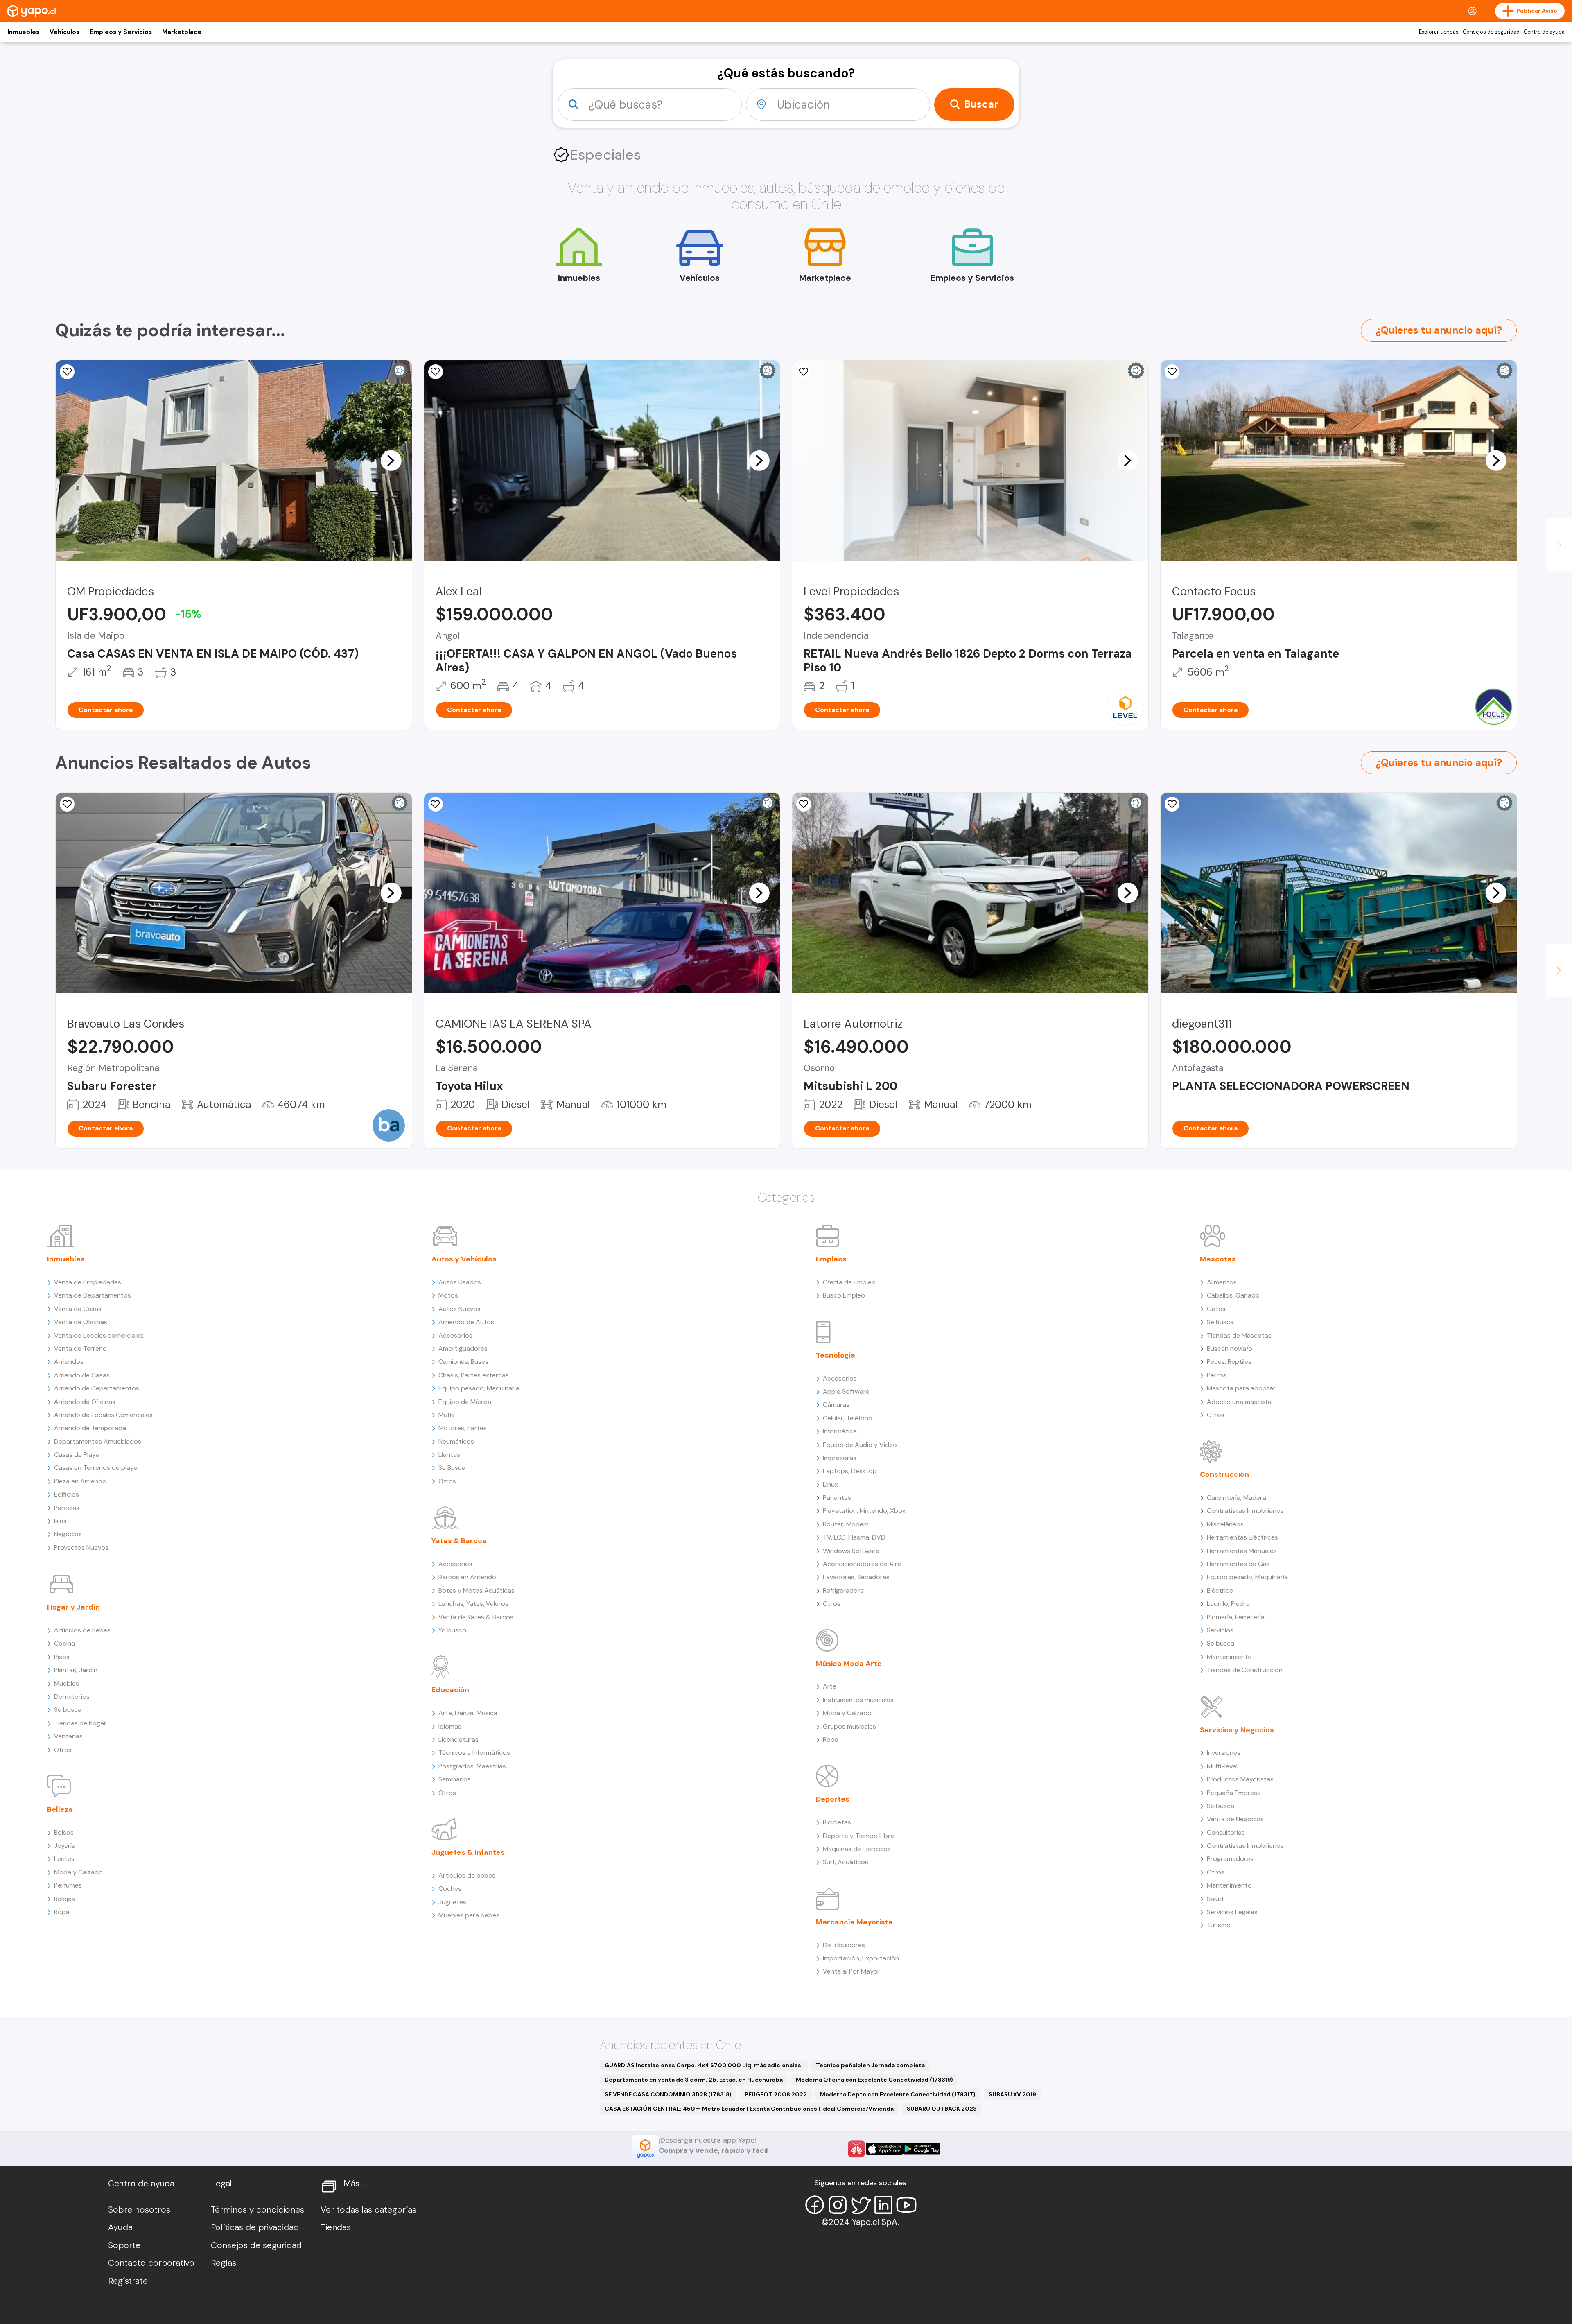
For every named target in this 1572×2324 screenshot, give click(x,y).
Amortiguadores (463, 1349)
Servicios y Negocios (1237, 1730)
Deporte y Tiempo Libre (858, 1836)
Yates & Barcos (459, 1541)
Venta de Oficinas (81, 1322)
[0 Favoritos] (436, 372)
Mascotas (1218, 1259)
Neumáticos (456, 1441)
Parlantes (837, 1498)
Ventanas (68, 1736)
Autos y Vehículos (464, 1259)
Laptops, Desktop (850, 1471)
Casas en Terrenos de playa (96, 1468)
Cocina (64, 1643)
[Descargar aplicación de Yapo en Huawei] (856, 2149)
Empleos (831, 1259)
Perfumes (68, 1885)
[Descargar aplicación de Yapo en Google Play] (922, 2149)
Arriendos (69, 1362)
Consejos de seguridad (1491, 32)
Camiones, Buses (463, 1362)
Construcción (1224, 1474)
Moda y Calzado (78, 1872)
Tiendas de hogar (80, 1723)
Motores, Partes (463, 1428)
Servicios (1220, 1630)
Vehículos (64, 32)
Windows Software (851, 1551)
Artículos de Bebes (82, 1630)
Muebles (67, 1683)
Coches (450, 1889)
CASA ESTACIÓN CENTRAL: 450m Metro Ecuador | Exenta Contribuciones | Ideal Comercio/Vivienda (749, 2109)
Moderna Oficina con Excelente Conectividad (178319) (874, 2080)
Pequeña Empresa (1234, 1793)
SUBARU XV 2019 (1012, 2094)
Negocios (68, 1534)
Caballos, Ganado (1233, 1295)
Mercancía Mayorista (854, 1922)
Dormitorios (72, 1697)
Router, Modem (846, 1524)
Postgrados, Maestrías (472, 1766)
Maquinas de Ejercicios (857, 1849)
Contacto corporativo (151, 2263)
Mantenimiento (1229, 1657)
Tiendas (336, 2227)
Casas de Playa (77, 1455)
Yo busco (452, 1630)
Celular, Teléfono (848, 1418)
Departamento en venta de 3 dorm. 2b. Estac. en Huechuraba (694, 2080)
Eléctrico (1220, 1590)
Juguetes (452, 1902)
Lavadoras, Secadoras (856, 1577)
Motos (448, 1295)
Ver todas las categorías (368, 2210)
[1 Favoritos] (67, 804)
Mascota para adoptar (1241, 1388)
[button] (391, 460)
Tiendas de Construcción (1245, 1670)
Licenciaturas (458, 1740)
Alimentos (1222, 1282)
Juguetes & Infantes (468, 1852)
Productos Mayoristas (1240, 1779)
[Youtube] (906, 2205)
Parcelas (67, 1508)
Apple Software (846, 1391)
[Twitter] (861, 2205)
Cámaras (836, 1405)
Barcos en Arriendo (467, 1577)
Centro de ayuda (1544, 32)
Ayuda (120, 2227)
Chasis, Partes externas (474, 1375)
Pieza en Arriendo (80, 1481)
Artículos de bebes (467, 1875)
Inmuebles (23, 32)
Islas (60, 1521)
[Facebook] (815, 2205)
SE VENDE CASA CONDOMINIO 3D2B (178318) (668, 2094)
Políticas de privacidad (255, 2227)
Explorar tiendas (1439, 32)
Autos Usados (460, 1282)
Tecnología (836, 1355)
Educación (450, 1690)
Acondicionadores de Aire (862, 1564)
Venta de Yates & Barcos (476, 1617)
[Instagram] (838, 2205)
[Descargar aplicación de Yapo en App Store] (884, 2149)
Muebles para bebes (469, 1915)
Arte (830, 1686)
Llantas (449, 1455)
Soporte (124, 2245)
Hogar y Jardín (73, 1607)
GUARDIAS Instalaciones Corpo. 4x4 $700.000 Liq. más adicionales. (704, 2065)
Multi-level (1222, 1766)
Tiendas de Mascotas (1239, 1335)
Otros (63, 1750)
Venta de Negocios (1235, 1819)
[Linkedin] (883, 2205)
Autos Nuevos (460, 1309)
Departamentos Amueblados (98, 1441)
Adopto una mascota (1239, 1402)
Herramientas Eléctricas (1242, 1537)
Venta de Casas (78, 1309)
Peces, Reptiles (1229, 1362)
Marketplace (182, 32)
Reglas (224, 2263)
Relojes (64, 1899)
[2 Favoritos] (1172, 372)
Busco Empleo (844, 1295)
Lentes (64, 1859)
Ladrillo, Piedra (1228, 1604)
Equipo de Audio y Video (860, 1445)
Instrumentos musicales (858, 1700)
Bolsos (64, 1832)
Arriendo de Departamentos (97, 1388)
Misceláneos (1225, 1524)
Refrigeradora (843, 1590)
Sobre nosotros (139, 2210)
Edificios (67, 1494)
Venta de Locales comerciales (99, 1335)
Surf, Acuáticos (846, 1862)
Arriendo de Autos (466, 1322)
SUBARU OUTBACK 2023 (942, 2109)
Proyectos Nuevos (81, 1547)
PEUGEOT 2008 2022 (776, 2094)
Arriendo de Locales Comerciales (103, 1415)
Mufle (447, 1415)
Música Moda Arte (849, 1664)
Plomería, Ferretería (1236, 1617)
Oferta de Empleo (849, 1282)
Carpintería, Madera (1237, 1498)
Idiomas (450, 1726)
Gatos (1216, 1309)
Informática (840, 1431)
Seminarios (455, 1779)
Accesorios (455, 1335)
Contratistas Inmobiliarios (1245, 1511)
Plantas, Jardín (76, 1670)
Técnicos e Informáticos (474, 1753)
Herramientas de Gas (1238, 1564)
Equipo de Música (465, 1402)
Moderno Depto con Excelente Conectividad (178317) (898, 2094)
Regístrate (128, 2281)
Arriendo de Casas (82, 1375)
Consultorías (1226, 1832)
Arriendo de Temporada (90, 1428)
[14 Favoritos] (67, 372)
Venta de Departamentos (93, 1295)
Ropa (62, 1912)
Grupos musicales (849, 1726)
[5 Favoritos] (436, 804)
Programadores (1230, 1859)
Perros (1217, 1375)
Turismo (1219, 1925)
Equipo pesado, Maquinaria (479, 1388)
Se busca (68, 1710)
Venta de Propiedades (88, 1282)
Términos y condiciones (257, 2210)
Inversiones (1224, 1753)
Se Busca (452, 1468)
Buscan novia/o (1230, 1349)
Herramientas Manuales (1242, 1551)
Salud (1215, 1899)
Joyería (65, 1846)
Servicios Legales (1232, 1912)
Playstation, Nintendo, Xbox (864, 1511)
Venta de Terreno (80, 1349)
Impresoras (840, 1458)
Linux (830, 1484)
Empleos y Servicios (121, 32)
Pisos (62, 1657)
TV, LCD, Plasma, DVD (854, 1537)
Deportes (833, 1799)
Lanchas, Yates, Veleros (473, 1604)
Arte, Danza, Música (468, 1713)
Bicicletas (837, 1822)
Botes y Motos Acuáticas (477, 1590)
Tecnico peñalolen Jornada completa (870, 2065)
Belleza (60, 1809)
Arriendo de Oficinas (85, 1402)
